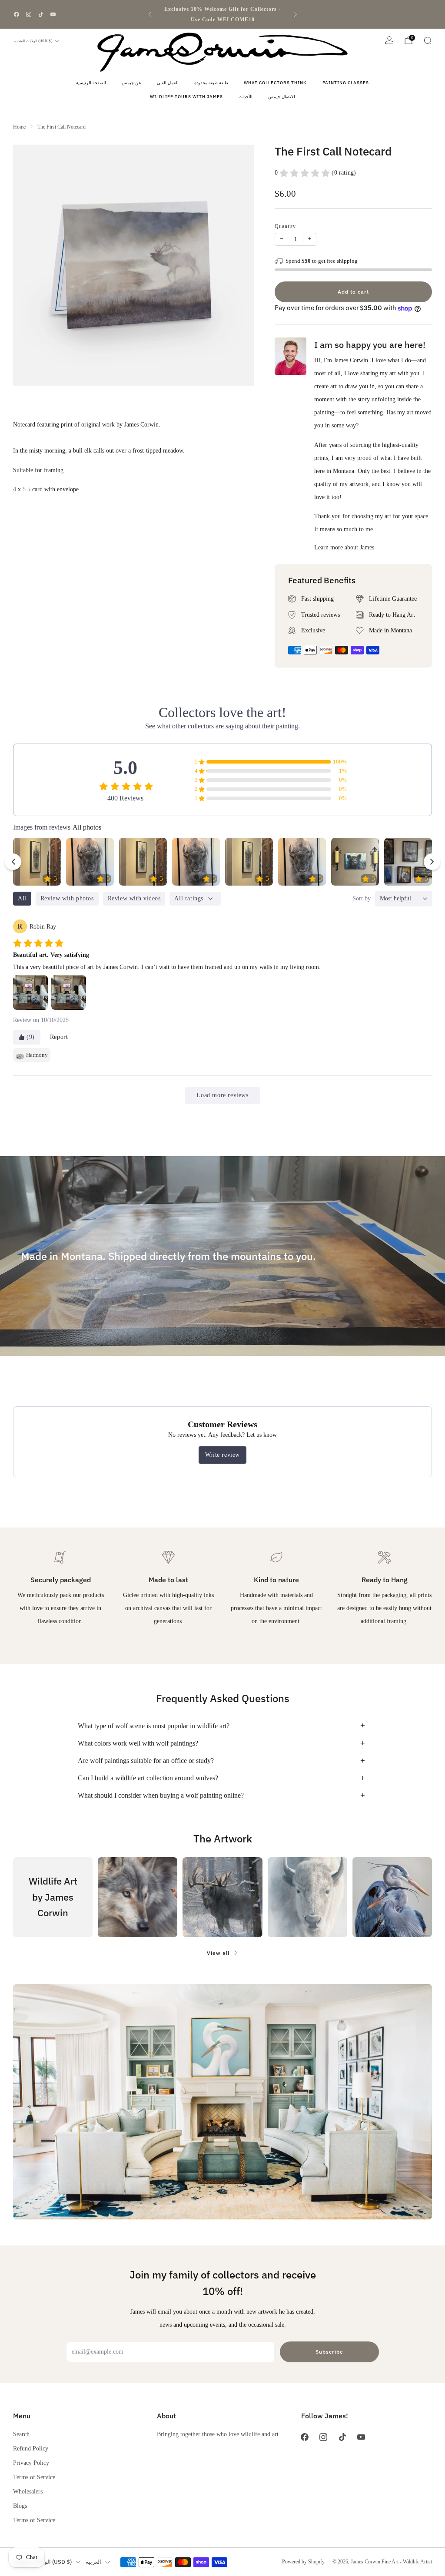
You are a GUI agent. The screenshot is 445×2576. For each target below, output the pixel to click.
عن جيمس (131, 83)
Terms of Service (34, 2477)
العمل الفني (168, 83)
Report (59, 1037)
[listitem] (223, 14)
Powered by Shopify (303, 2562)
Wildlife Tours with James (186, 97)
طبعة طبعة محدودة (211, 83)
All (22, 898)
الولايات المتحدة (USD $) (33, 41)
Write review (222, 1455)
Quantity (285, 226)
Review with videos (134, 898)
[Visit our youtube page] (53, 14)
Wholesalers (28, 2491)
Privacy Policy (31, 2463)
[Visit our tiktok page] (41, 14)
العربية (93, 2562)
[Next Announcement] (296, 14)
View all (218, 1953)
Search (21, 2434)
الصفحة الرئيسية (91, 83)
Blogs (20, 2506)
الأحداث (246, 97)
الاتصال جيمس (282, 97)
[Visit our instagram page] (29, 14)
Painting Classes (346, 83)
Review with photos (67, 898)
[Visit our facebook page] (17, 14)
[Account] (389, 40)
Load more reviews (222, 1095)
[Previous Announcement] (150, 14)
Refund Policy (31, 2448)
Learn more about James (344, 547)
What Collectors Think (275, 83)
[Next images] (432, 862)
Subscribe (329, 2352)
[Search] (428, 40)
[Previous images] (13, 862)
